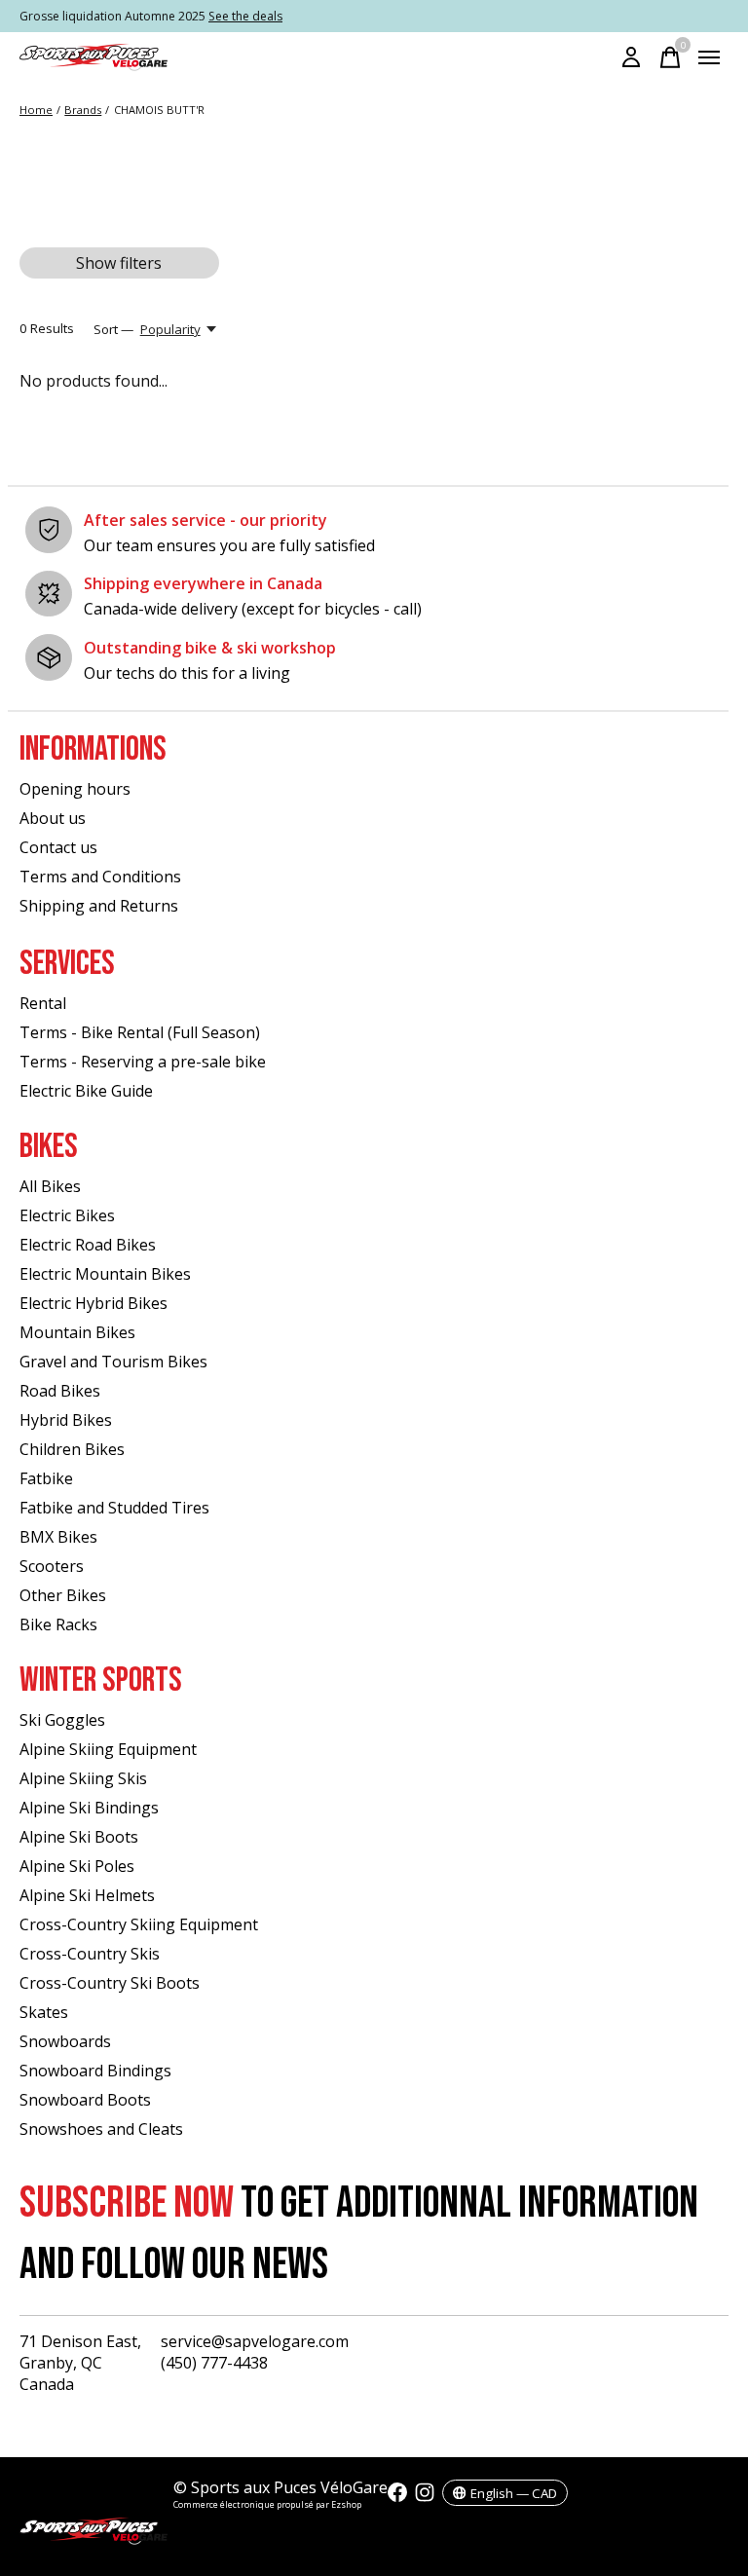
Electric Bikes (67, 1215)
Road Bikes (60, 1391)
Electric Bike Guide (86, 1091)
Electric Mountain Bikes (105, 1274)
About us (53, 818)
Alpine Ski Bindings (89, 1808)
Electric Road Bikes (88, 1245)
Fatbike (46, 1478)
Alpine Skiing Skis (83, 1778)
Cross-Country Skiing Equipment (139, 1924)
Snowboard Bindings (95, 2071)
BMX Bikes (58, 1537)
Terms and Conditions (100, 877)
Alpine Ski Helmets (87, 1895)
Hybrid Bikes (66, 1420)
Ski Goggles (62, 1720)
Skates (44, 2012)
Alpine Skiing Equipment (108, 1749)
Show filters (119, 263)
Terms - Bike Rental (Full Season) (140, 1032)
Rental (43, 1003)
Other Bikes (63, 1595)
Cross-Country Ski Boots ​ (112, 1983)
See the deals (245, 16)
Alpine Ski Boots (79, 1837)
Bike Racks (58, 1624)
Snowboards (65, 2041)
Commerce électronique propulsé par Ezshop (267, 2504)
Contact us (58, 847)
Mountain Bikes (77, 1332)
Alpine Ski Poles (77, 1866)
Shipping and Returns (99, 906)
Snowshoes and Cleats (101, 2129)
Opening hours (75, 789)
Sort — (113, 329)
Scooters (52, 1566)
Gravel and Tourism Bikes (113, 1362)
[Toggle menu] (709, 57)
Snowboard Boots (85, 2100)
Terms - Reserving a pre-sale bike (143, 1062)
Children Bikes (72, 1449)
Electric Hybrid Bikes (93, 1303)
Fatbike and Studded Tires (114, 1508)
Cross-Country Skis (90, 1954)
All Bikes (50, 1186)
